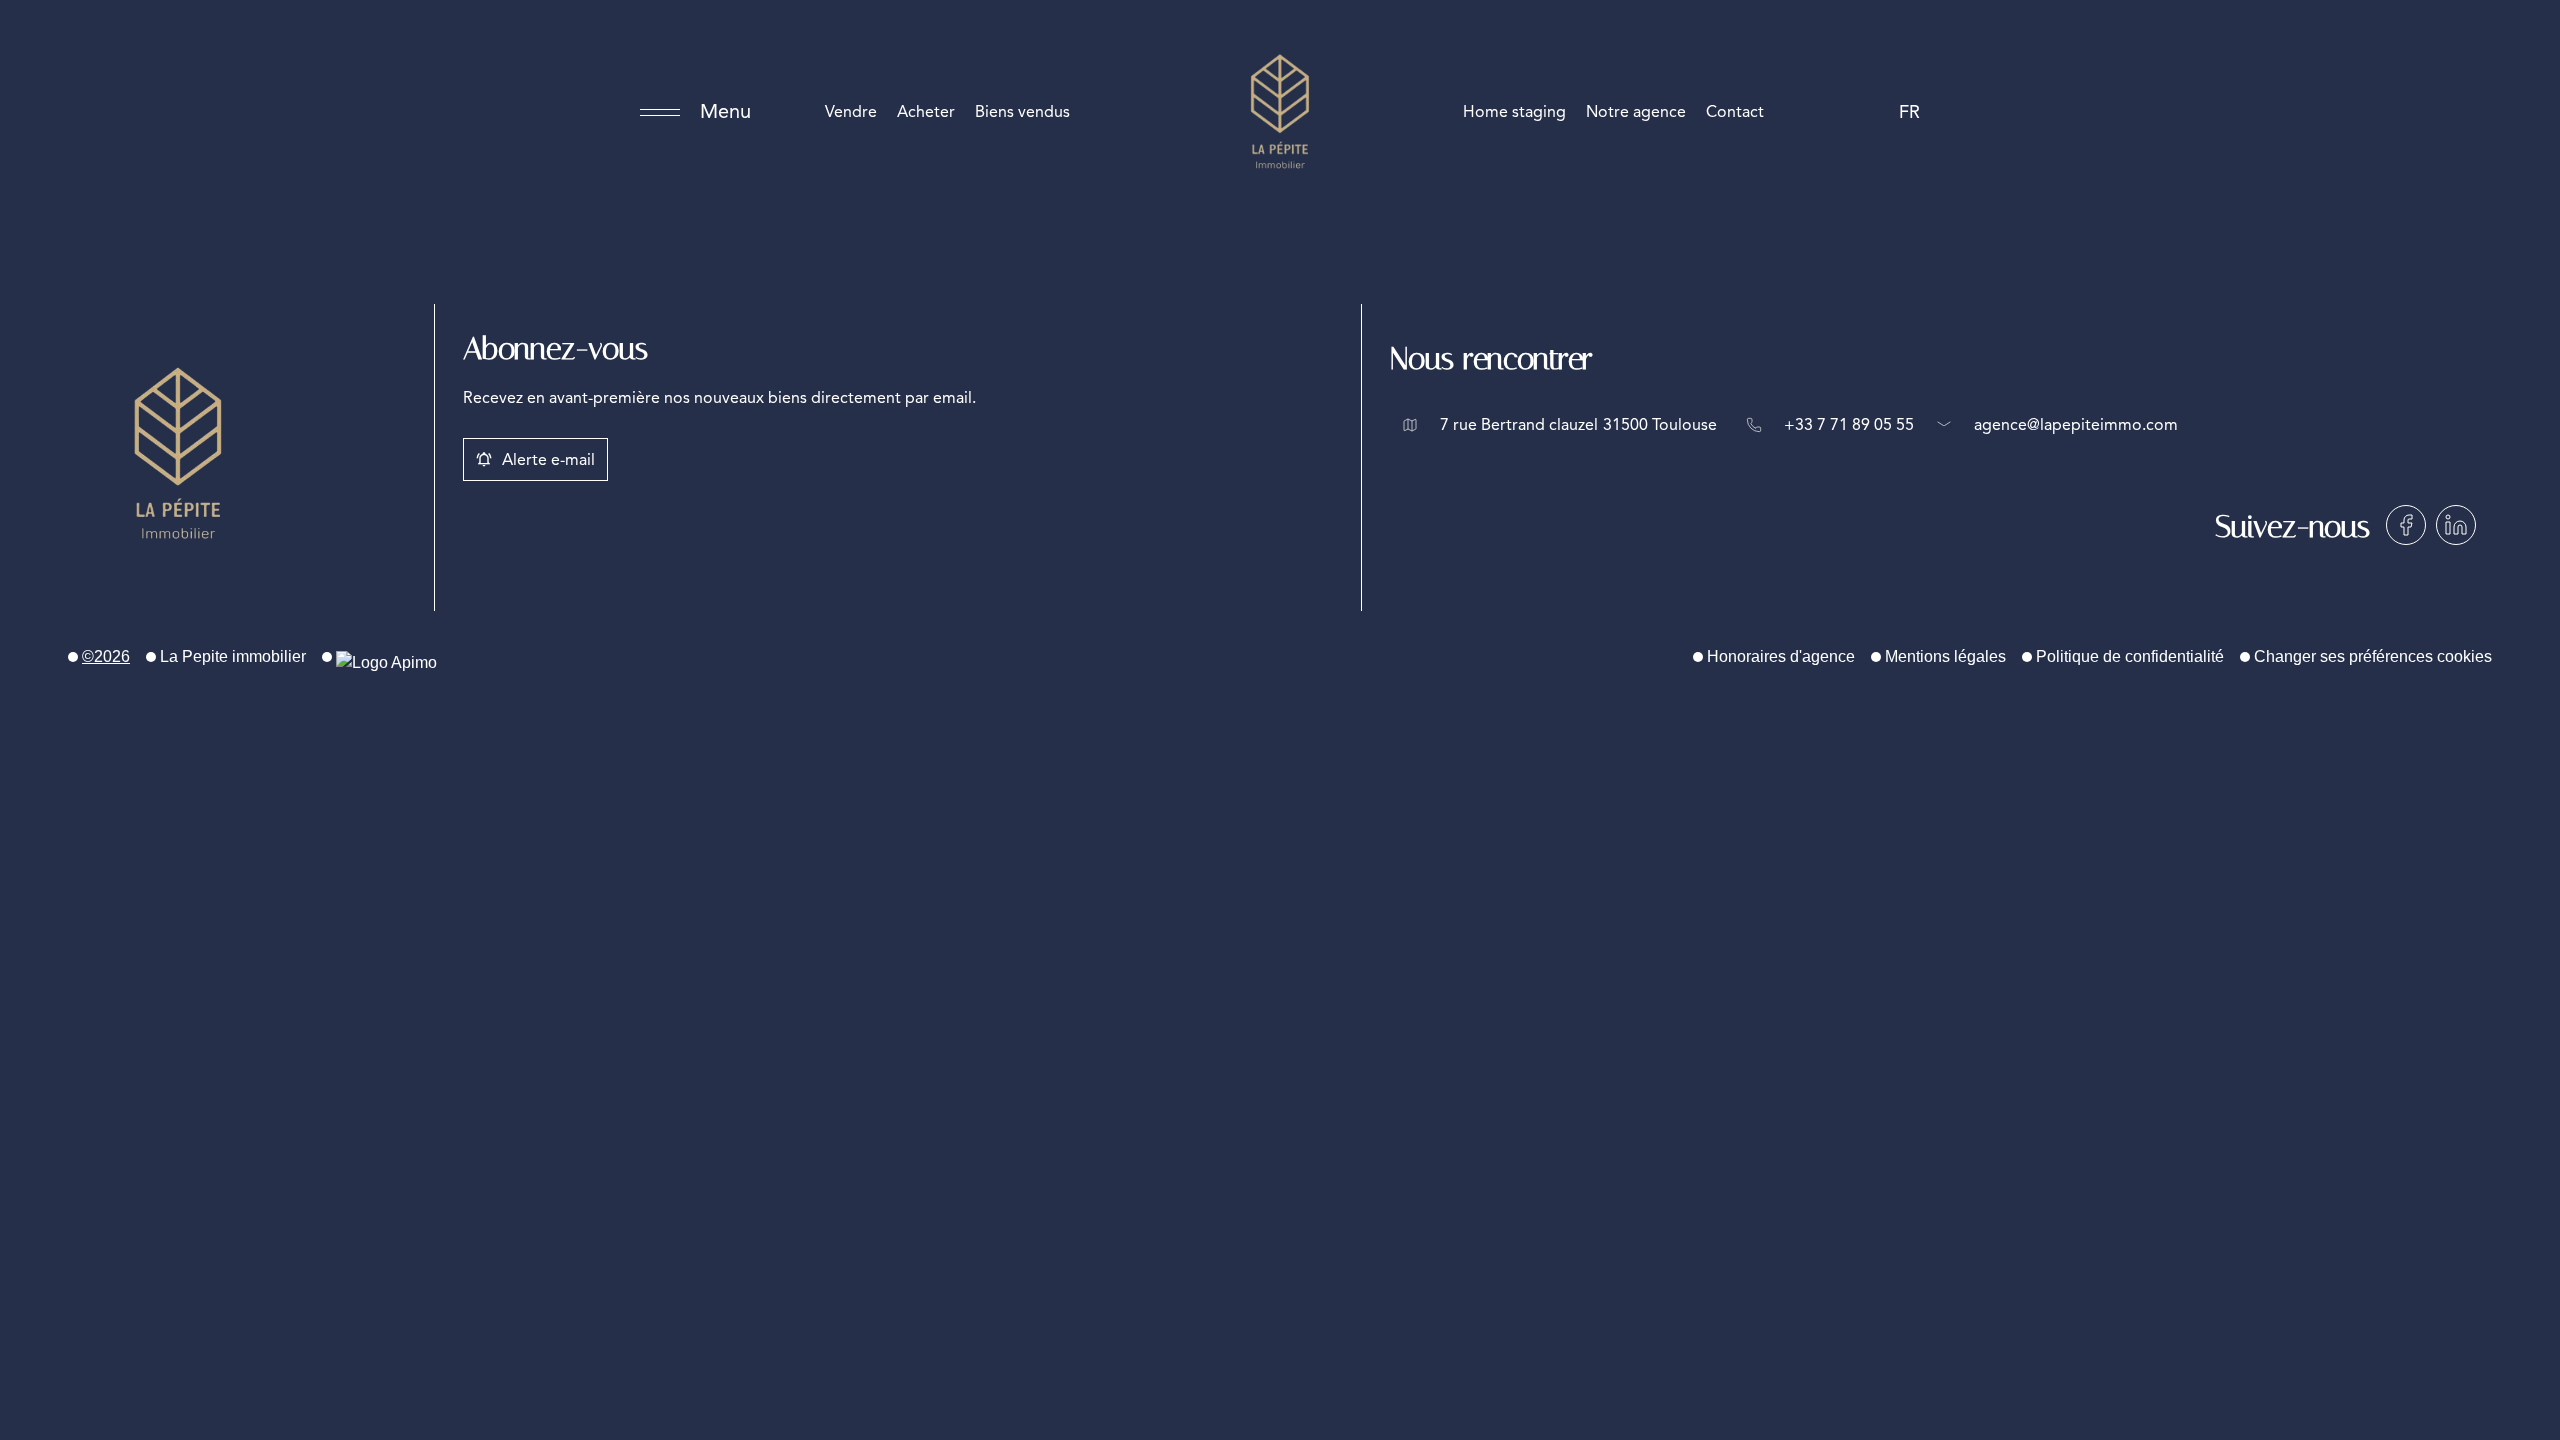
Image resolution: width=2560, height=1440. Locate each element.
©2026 (106, 656)
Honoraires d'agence (1781, 656)
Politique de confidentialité (2130, 656)
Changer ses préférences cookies (2373, 656)
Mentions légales (1945, 656)
